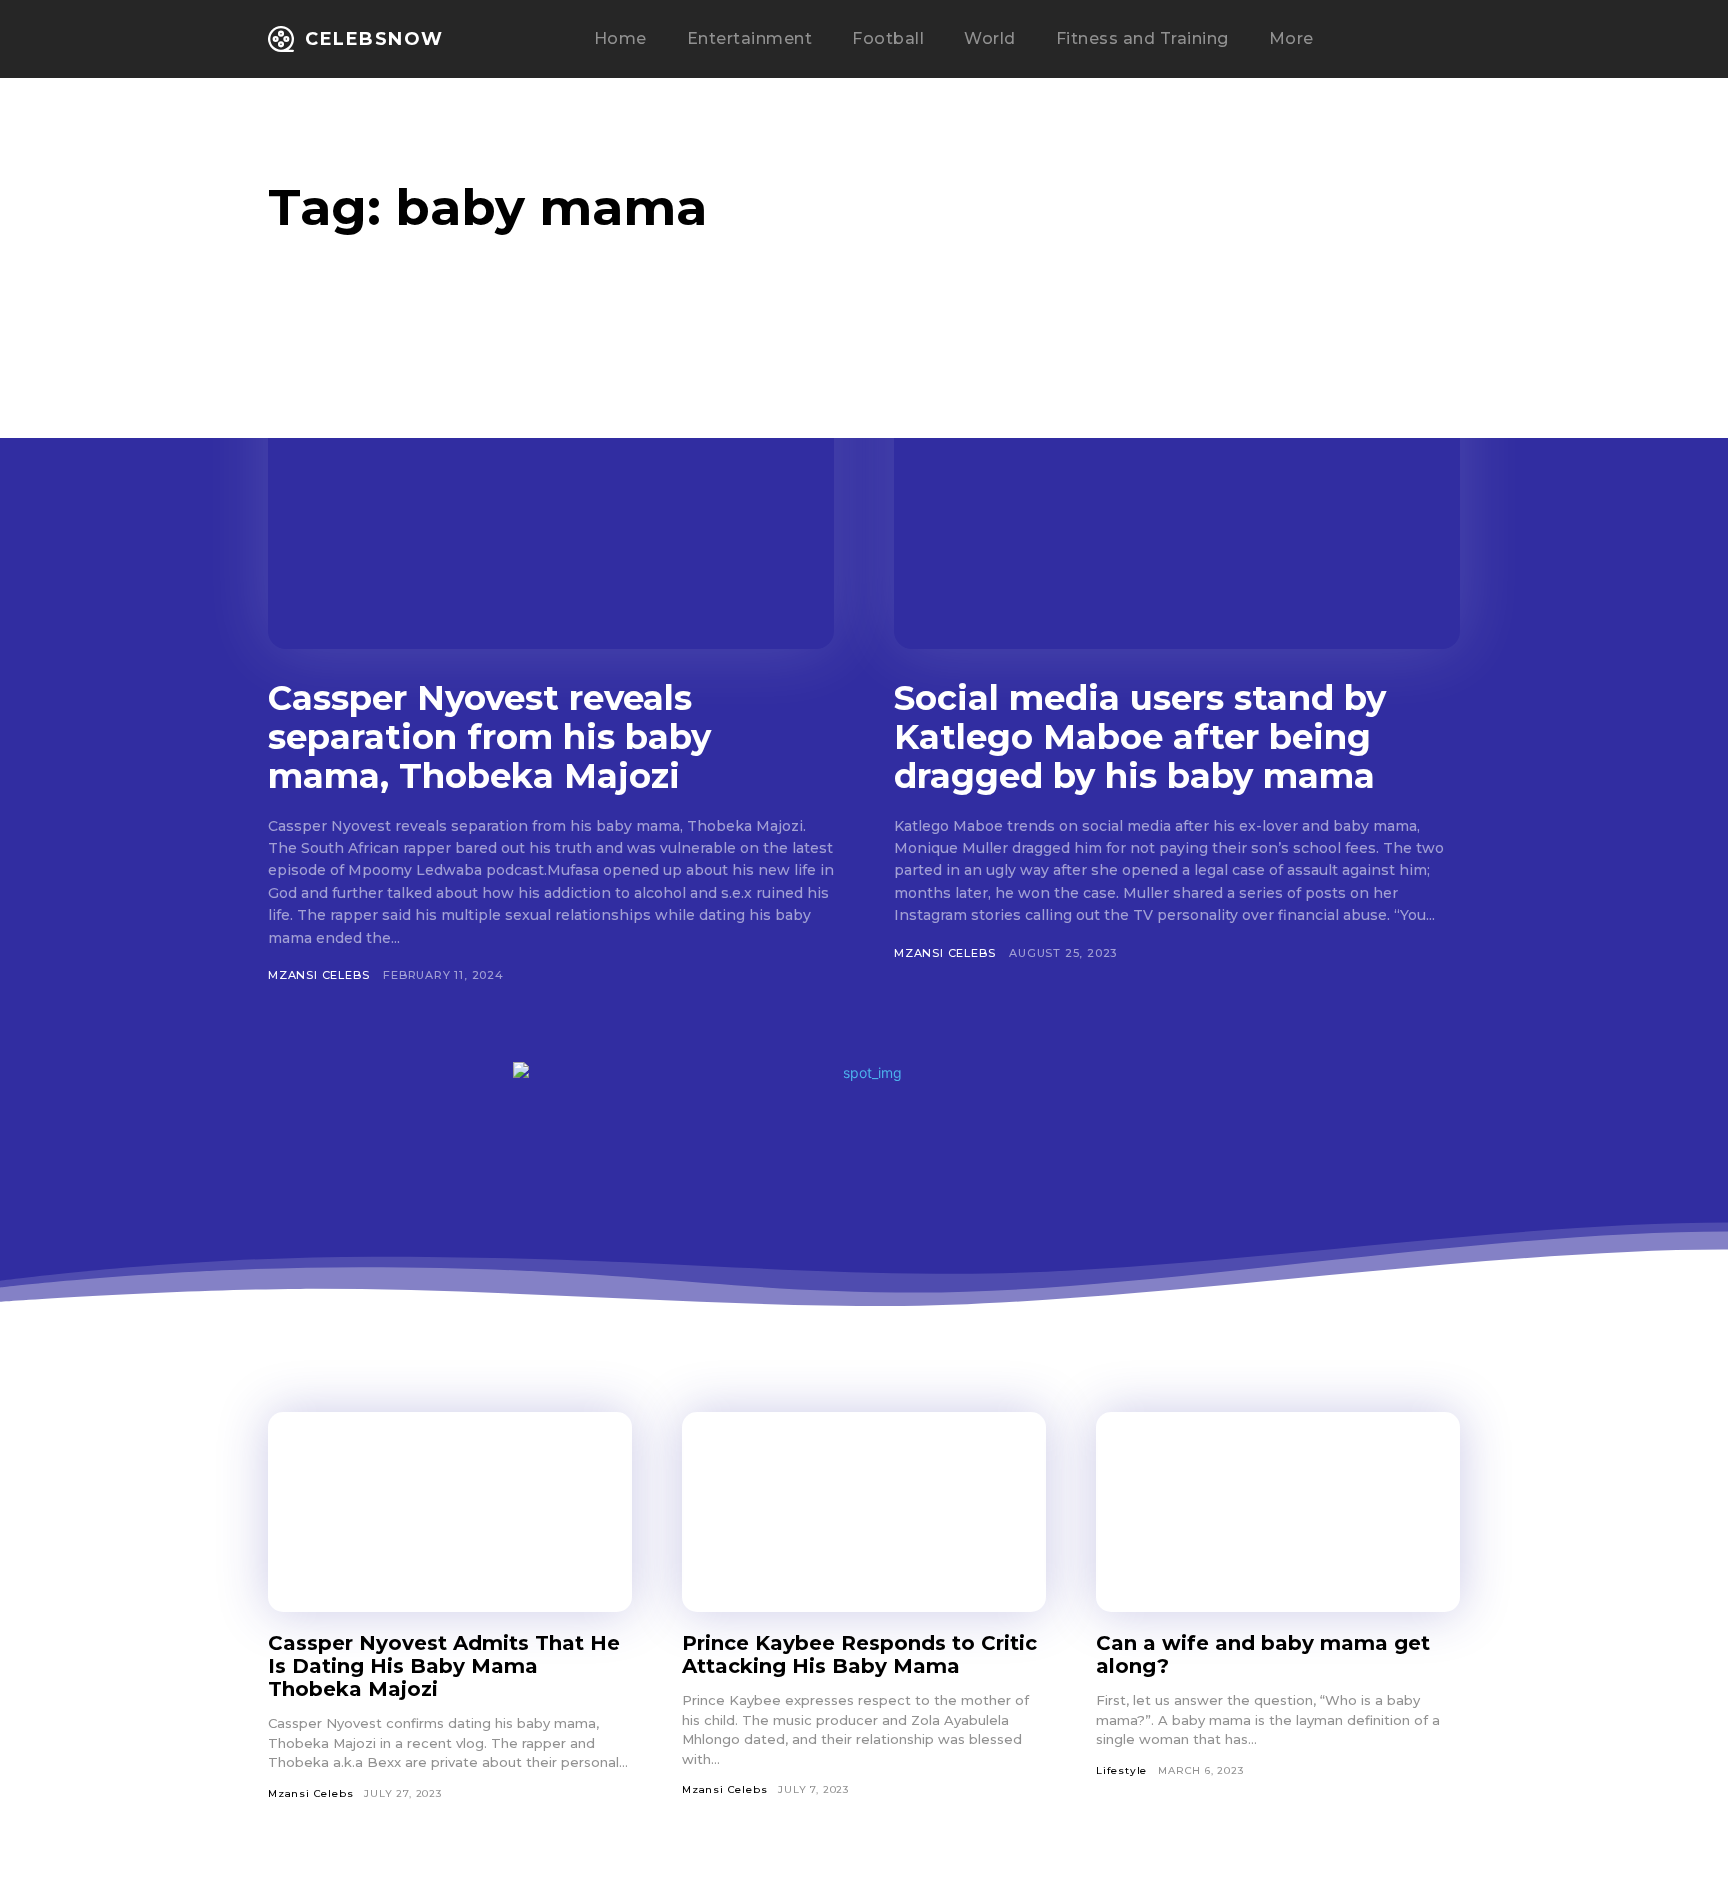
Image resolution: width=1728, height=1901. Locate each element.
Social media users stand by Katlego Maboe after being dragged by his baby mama (1140, 737)
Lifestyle (1121, 1770)
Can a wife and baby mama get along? (1263, 1654)
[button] (1396, 40)
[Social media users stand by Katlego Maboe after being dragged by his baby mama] (1177, 493)
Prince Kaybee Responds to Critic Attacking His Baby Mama (859, 1654)
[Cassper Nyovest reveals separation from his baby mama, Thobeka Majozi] (551, 493)
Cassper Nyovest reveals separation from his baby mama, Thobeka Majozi (489, 737)
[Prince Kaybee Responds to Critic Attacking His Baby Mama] (864, 1512)
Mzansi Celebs (318, 975)
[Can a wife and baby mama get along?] (1278, 1512)
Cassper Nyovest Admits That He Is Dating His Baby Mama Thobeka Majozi (444, 1666)
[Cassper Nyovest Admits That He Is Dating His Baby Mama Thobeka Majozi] (450, 1512)
